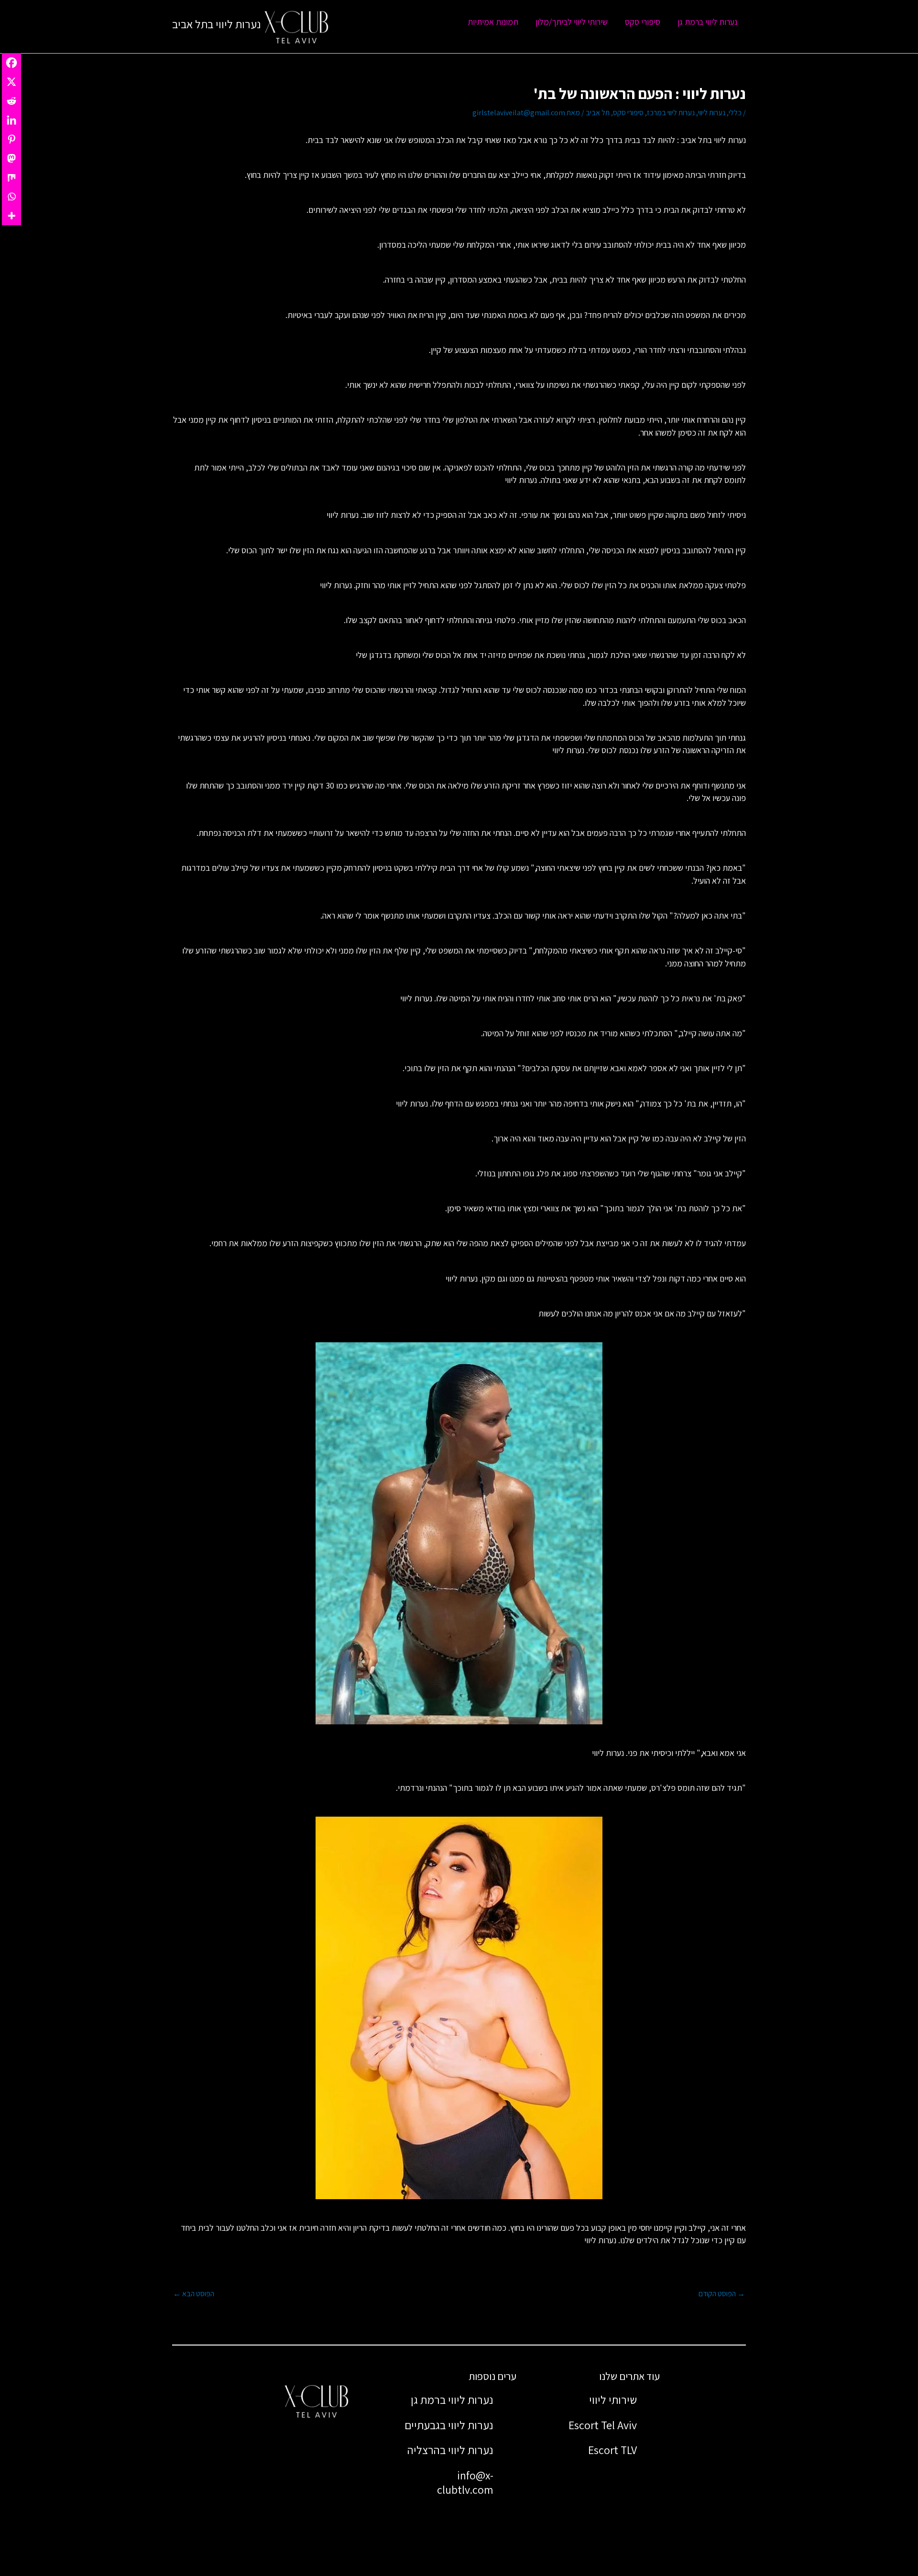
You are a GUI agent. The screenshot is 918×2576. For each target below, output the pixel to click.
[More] (11, 216)
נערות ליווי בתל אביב (217, 24)
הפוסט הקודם (722, 2294)
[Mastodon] (11, 158)
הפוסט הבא (194, 2294)
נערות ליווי (712, 113)
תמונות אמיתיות (493, 22)
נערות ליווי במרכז (671, 113)
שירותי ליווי (613, 2400)
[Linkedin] (11, 120)
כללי (735, 113)
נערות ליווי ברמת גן (707, 22)
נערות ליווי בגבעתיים (449, 2425)
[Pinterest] (11, 139)
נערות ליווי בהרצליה (450, 2450)
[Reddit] (11, 101)
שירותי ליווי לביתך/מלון (572, 22)
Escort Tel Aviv (603, 2425)
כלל (597, 140)
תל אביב (598, 113)
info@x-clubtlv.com (465, 2482)
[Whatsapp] (11, 197)
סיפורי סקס (643, 22)
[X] (11, 82)
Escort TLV (612, 2450)
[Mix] (11, 177)
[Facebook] (11, 63)
